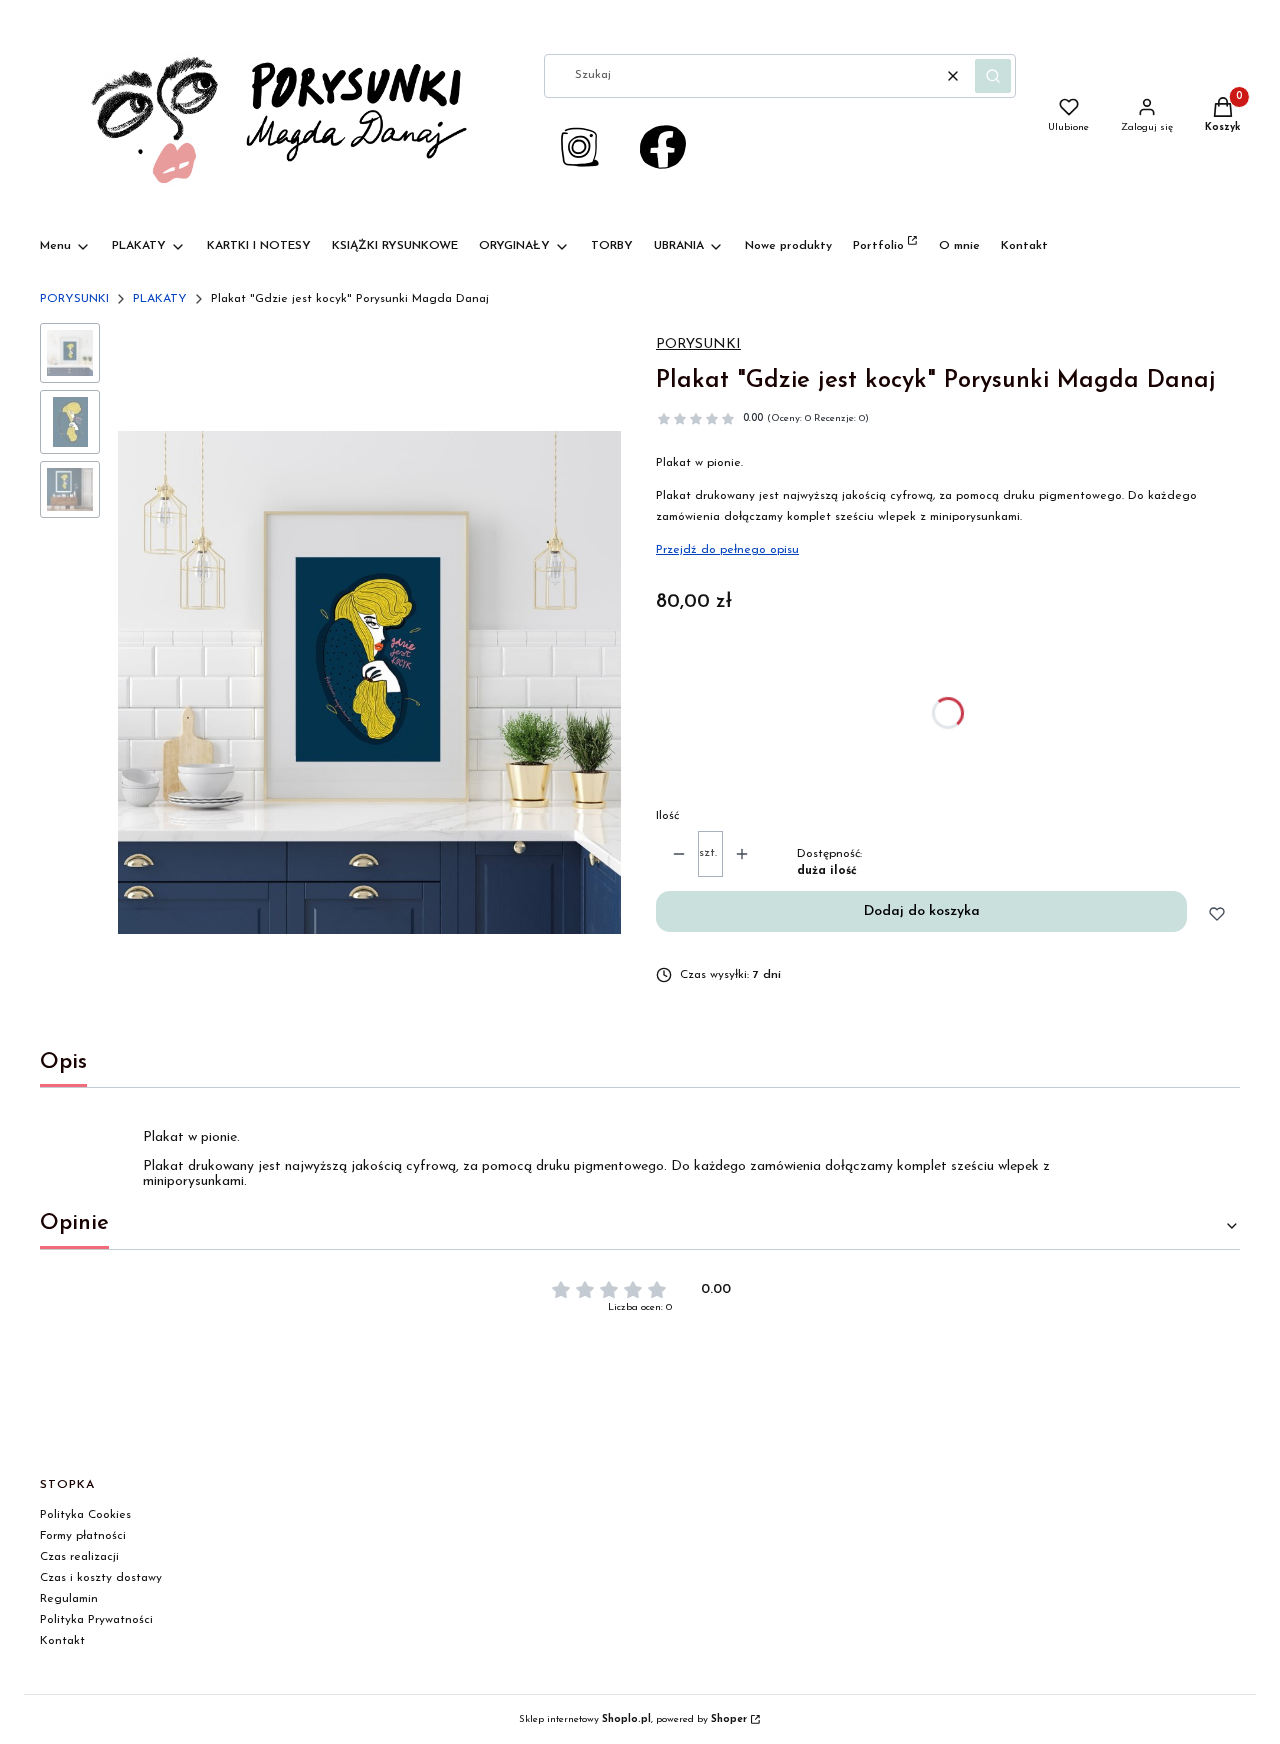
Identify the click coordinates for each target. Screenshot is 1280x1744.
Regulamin (69, 1599)
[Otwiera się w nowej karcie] (663, 147)
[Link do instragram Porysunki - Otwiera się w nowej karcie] (579, 147)
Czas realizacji (79, 1557)
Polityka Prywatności (96, 1620)
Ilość (667, 816)
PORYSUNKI (74, 299)
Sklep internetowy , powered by (633, 1719)
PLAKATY (160, 299)
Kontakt (62, 1641)
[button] (993, 76)
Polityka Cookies (85, 1515)
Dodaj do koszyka (922, 911)
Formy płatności (83, 1536)
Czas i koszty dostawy (101, 1578)
